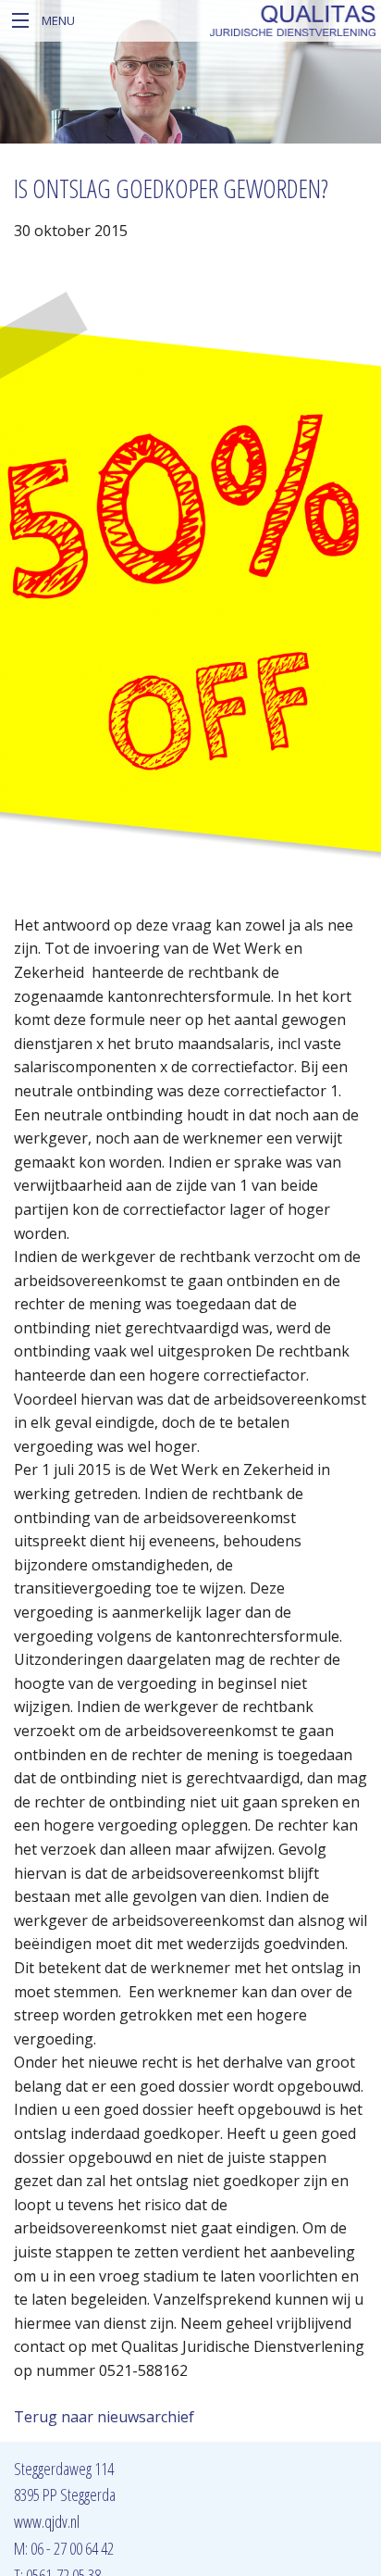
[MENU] (21, 21)
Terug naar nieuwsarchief (104, 2417)
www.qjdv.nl (47, 2521)
